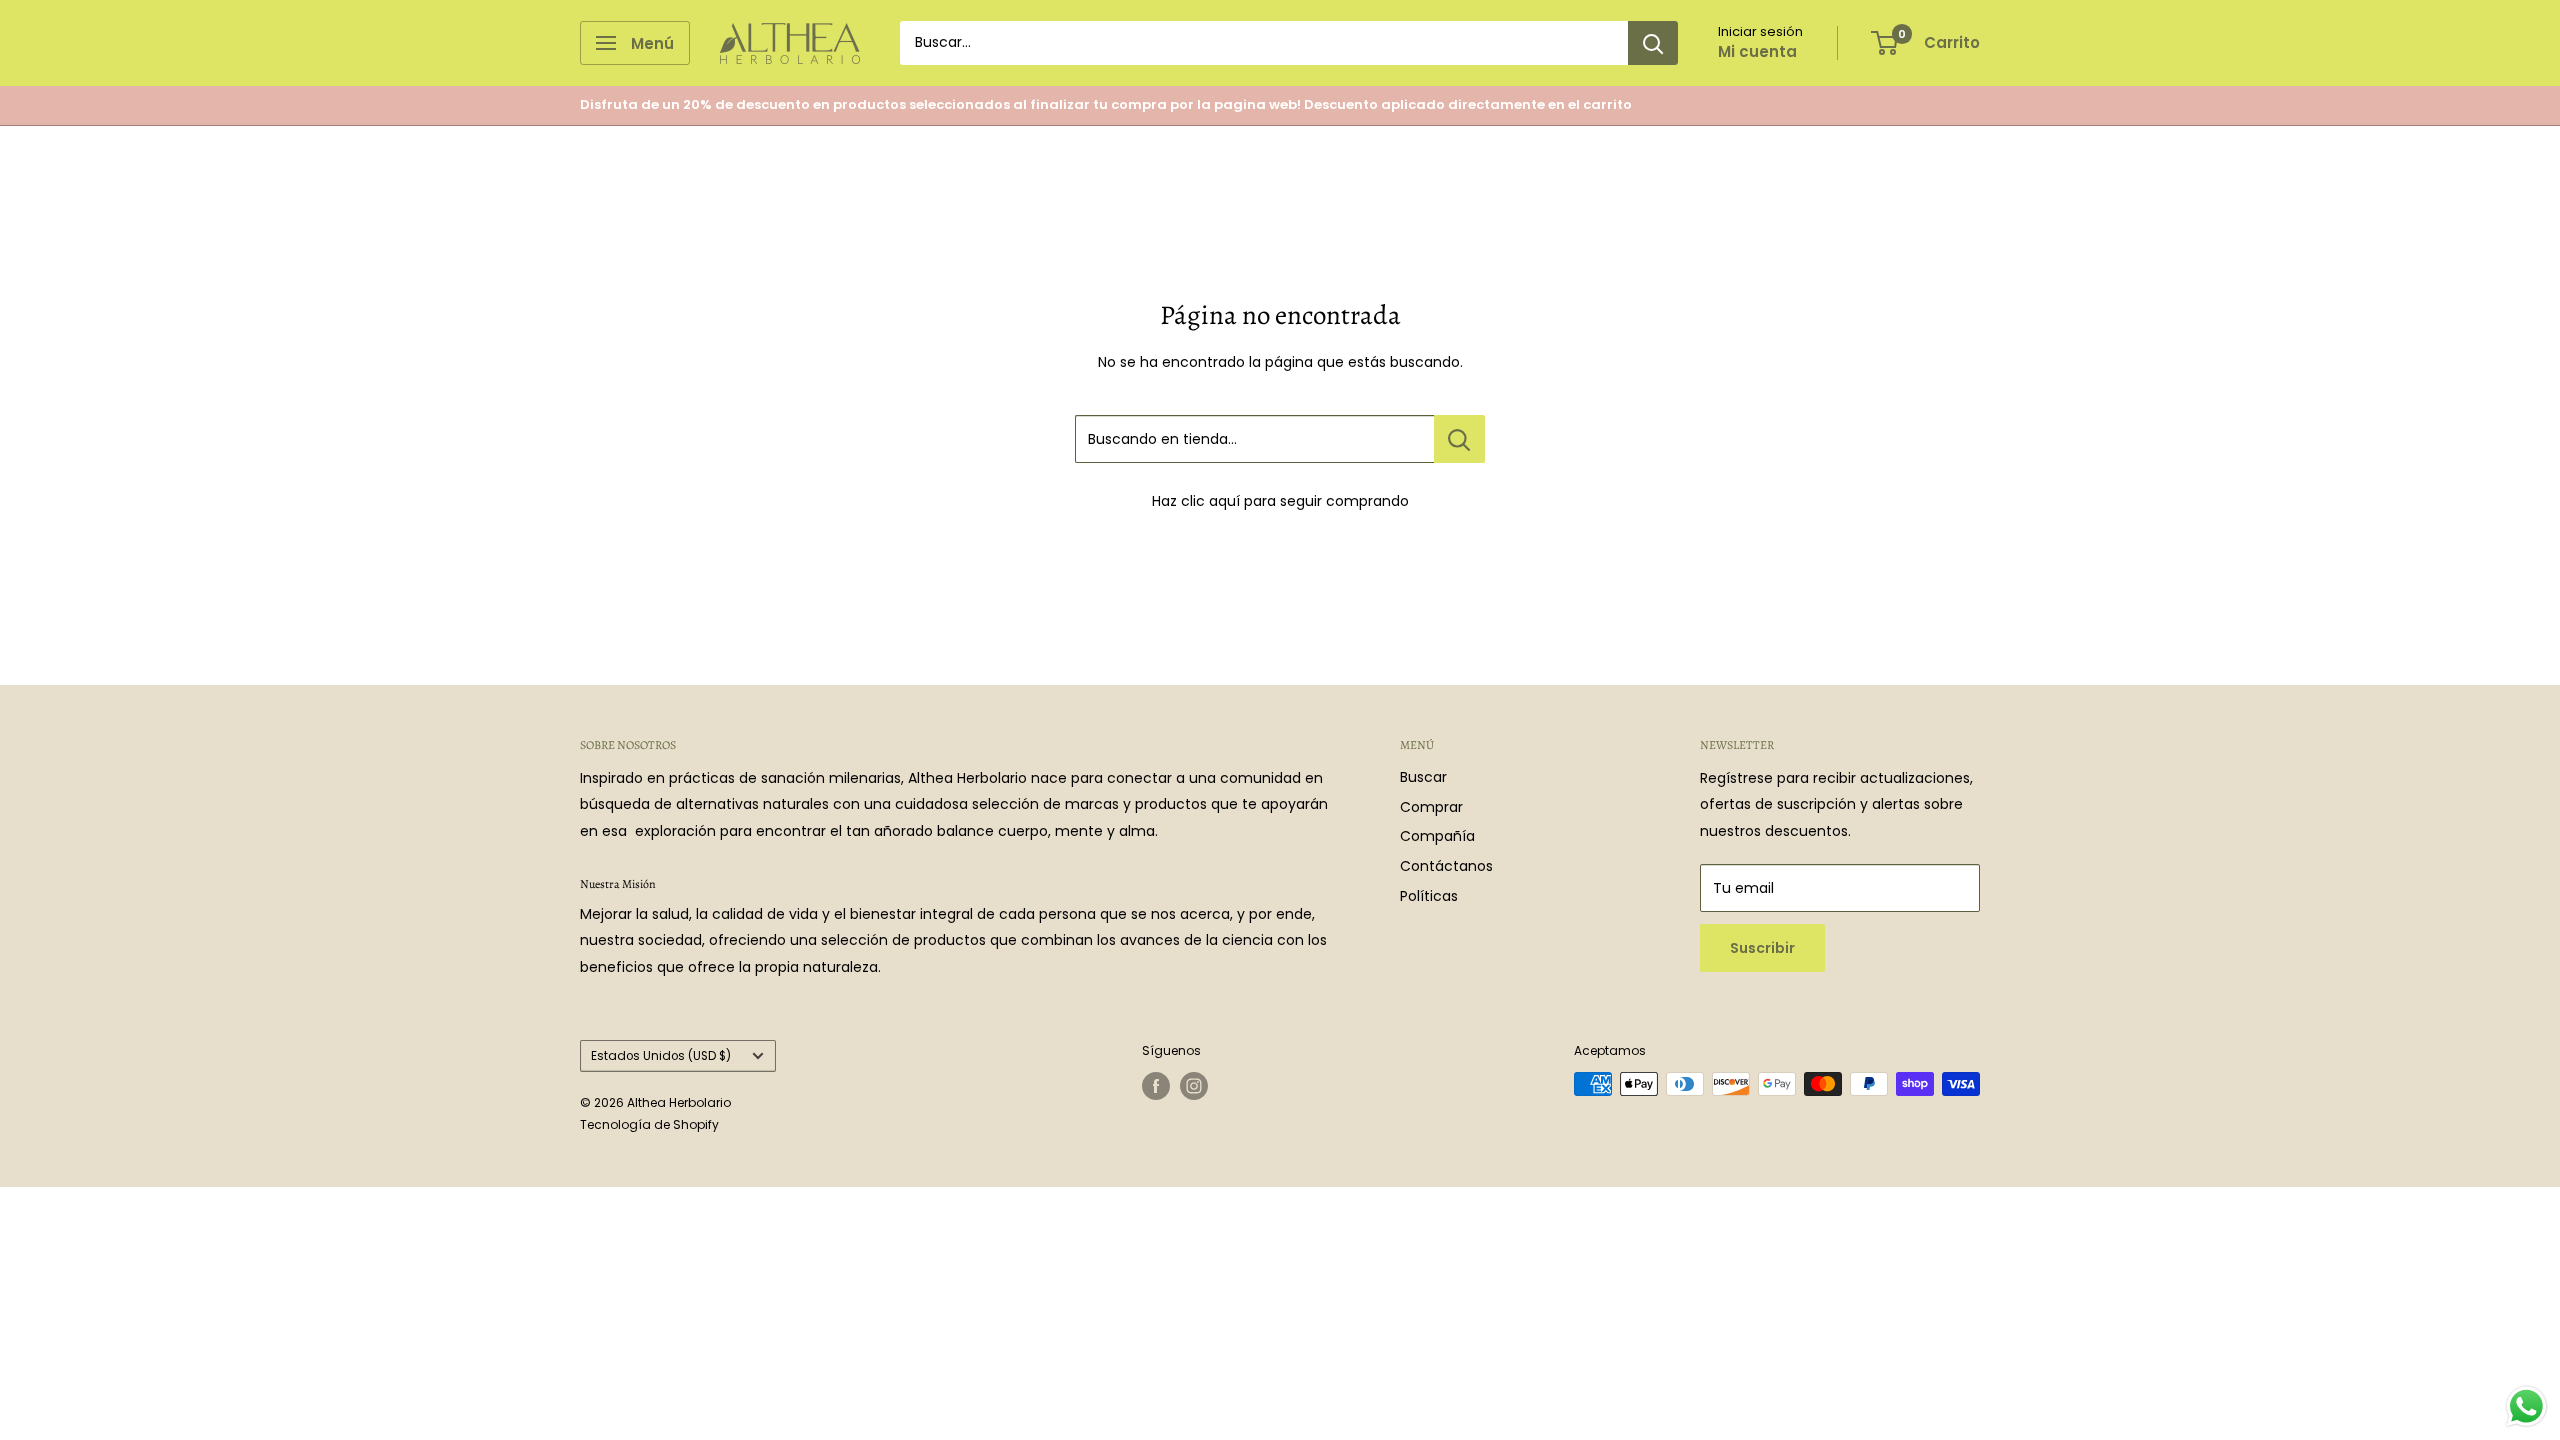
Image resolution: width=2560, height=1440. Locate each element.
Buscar (1423, 777)
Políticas (1429, 896)
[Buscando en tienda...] (1459, 439)
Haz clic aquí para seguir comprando (1280, 501)
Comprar (1431, 807)
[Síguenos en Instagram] (1194, 1086)
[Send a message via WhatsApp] (2526, 1406)
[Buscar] (1653, 43)
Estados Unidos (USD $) (661, 1056)
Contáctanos (1446, 866)
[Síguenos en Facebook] (1156, 1086)
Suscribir (1762, 948)
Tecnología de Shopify (649, 1124)
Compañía (1437, 836)
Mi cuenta (1757, 51)
